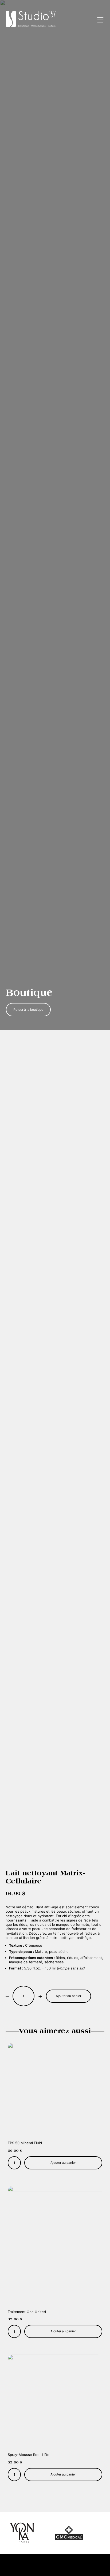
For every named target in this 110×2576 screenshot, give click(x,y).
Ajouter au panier (68, 1996)
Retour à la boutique (28, 1010)
